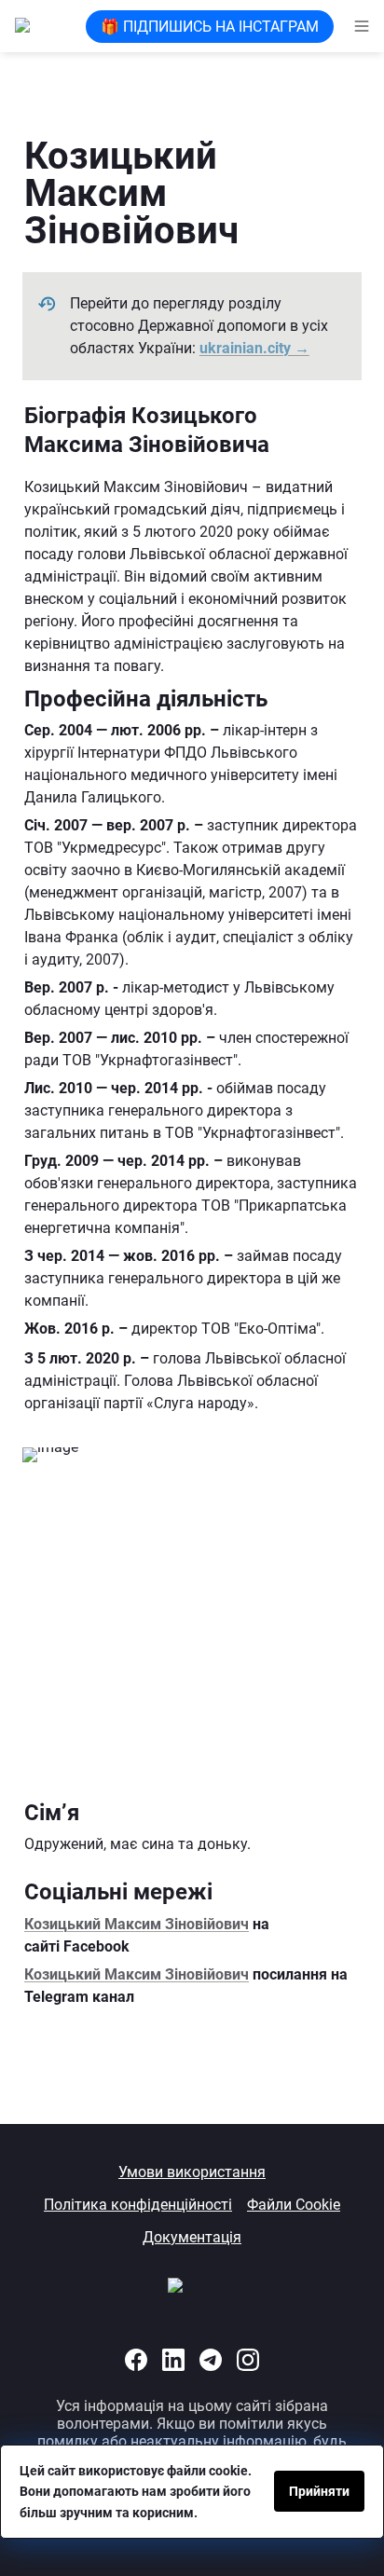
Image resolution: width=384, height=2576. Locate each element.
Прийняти (319, 2491)
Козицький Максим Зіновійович (137, 1924)
